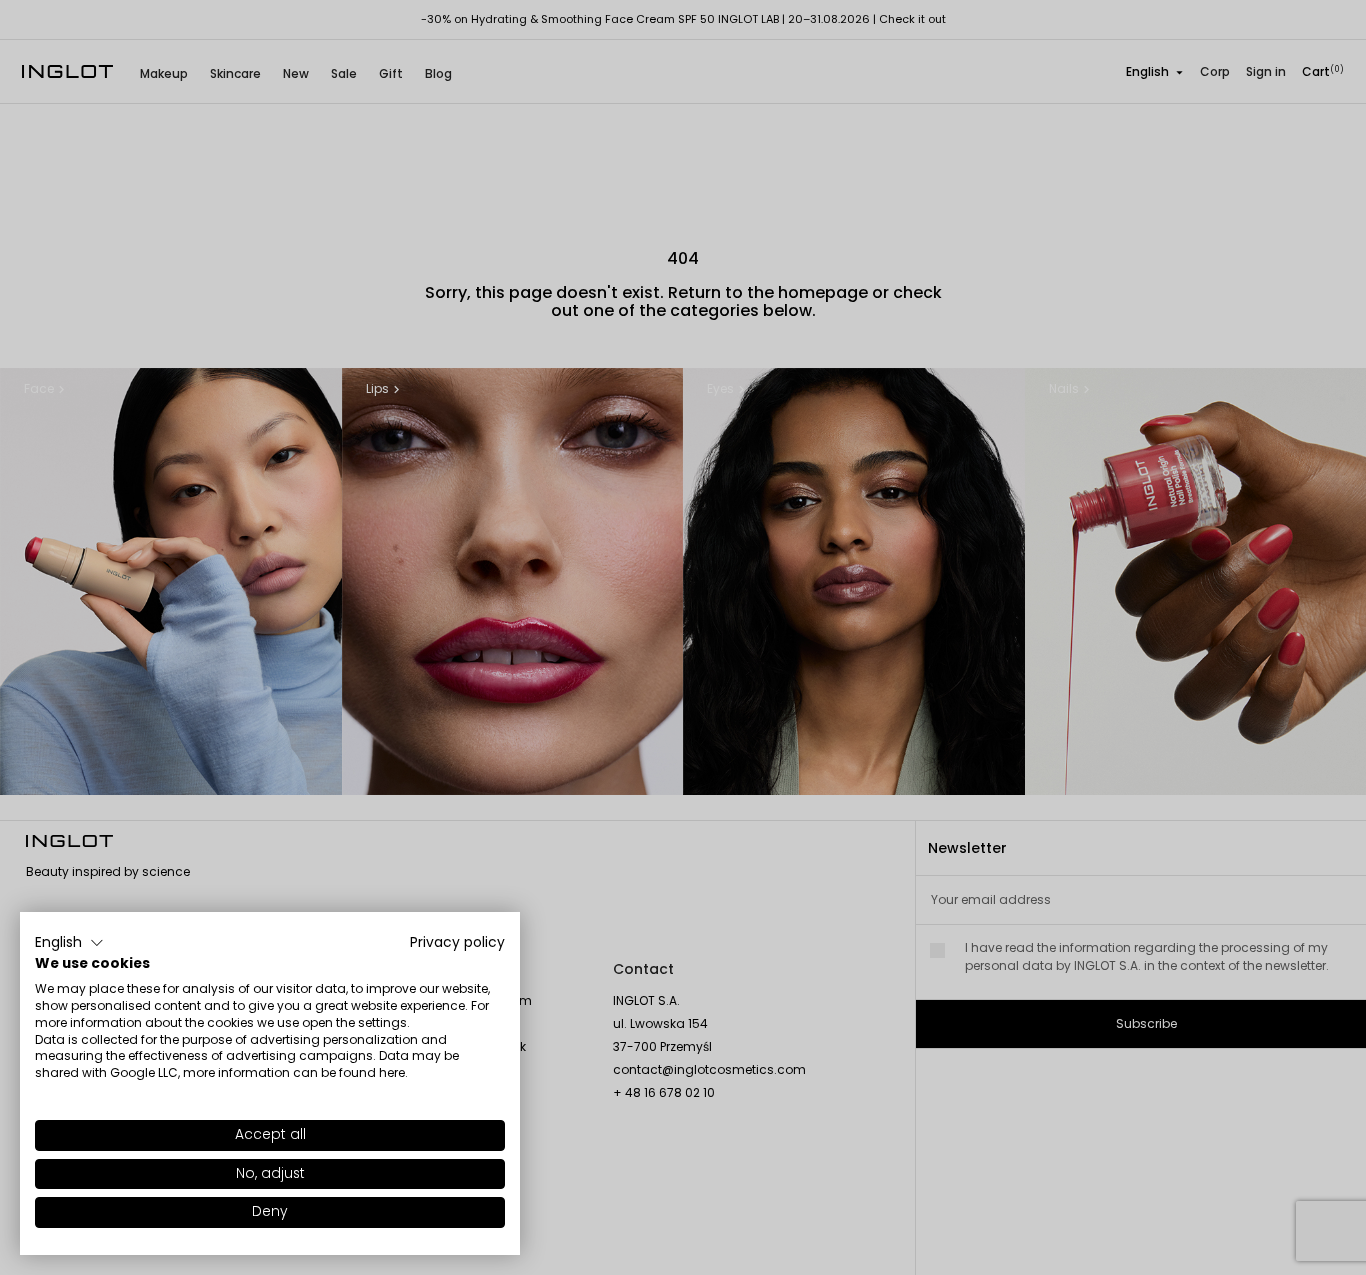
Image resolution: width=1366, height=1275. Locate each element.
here (392, 1072)
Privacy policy (457, 942)
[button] (69, 943)
